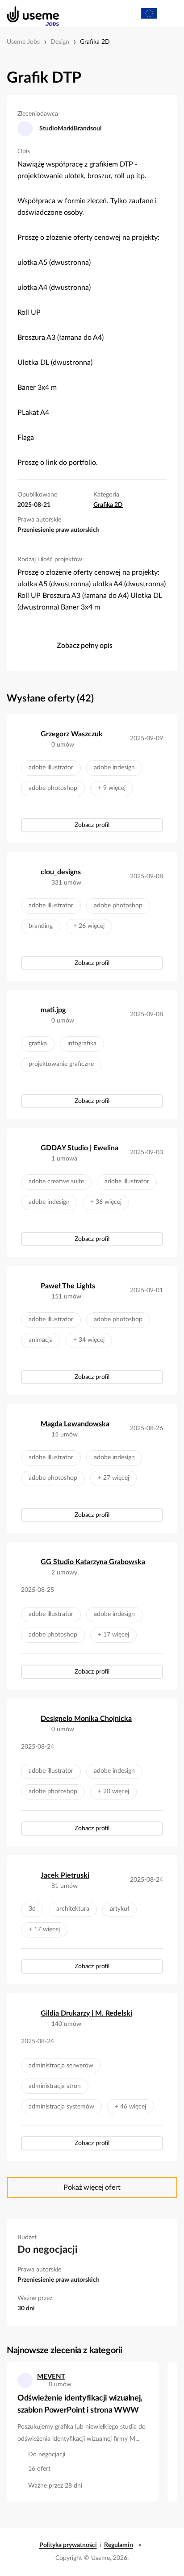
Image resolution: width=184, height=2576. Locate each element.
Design (60, 42)
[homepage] (28, 13)
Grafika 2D (95, 42)
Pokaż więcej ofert (92, 2188)
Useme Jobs (23, 42)
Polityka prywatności (68, 2545)
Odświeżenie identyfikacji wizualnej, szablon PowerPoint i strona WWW (80, 2404)
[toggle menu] (169, 13)
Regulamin (119, 2545)
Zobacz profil (92, 825)
